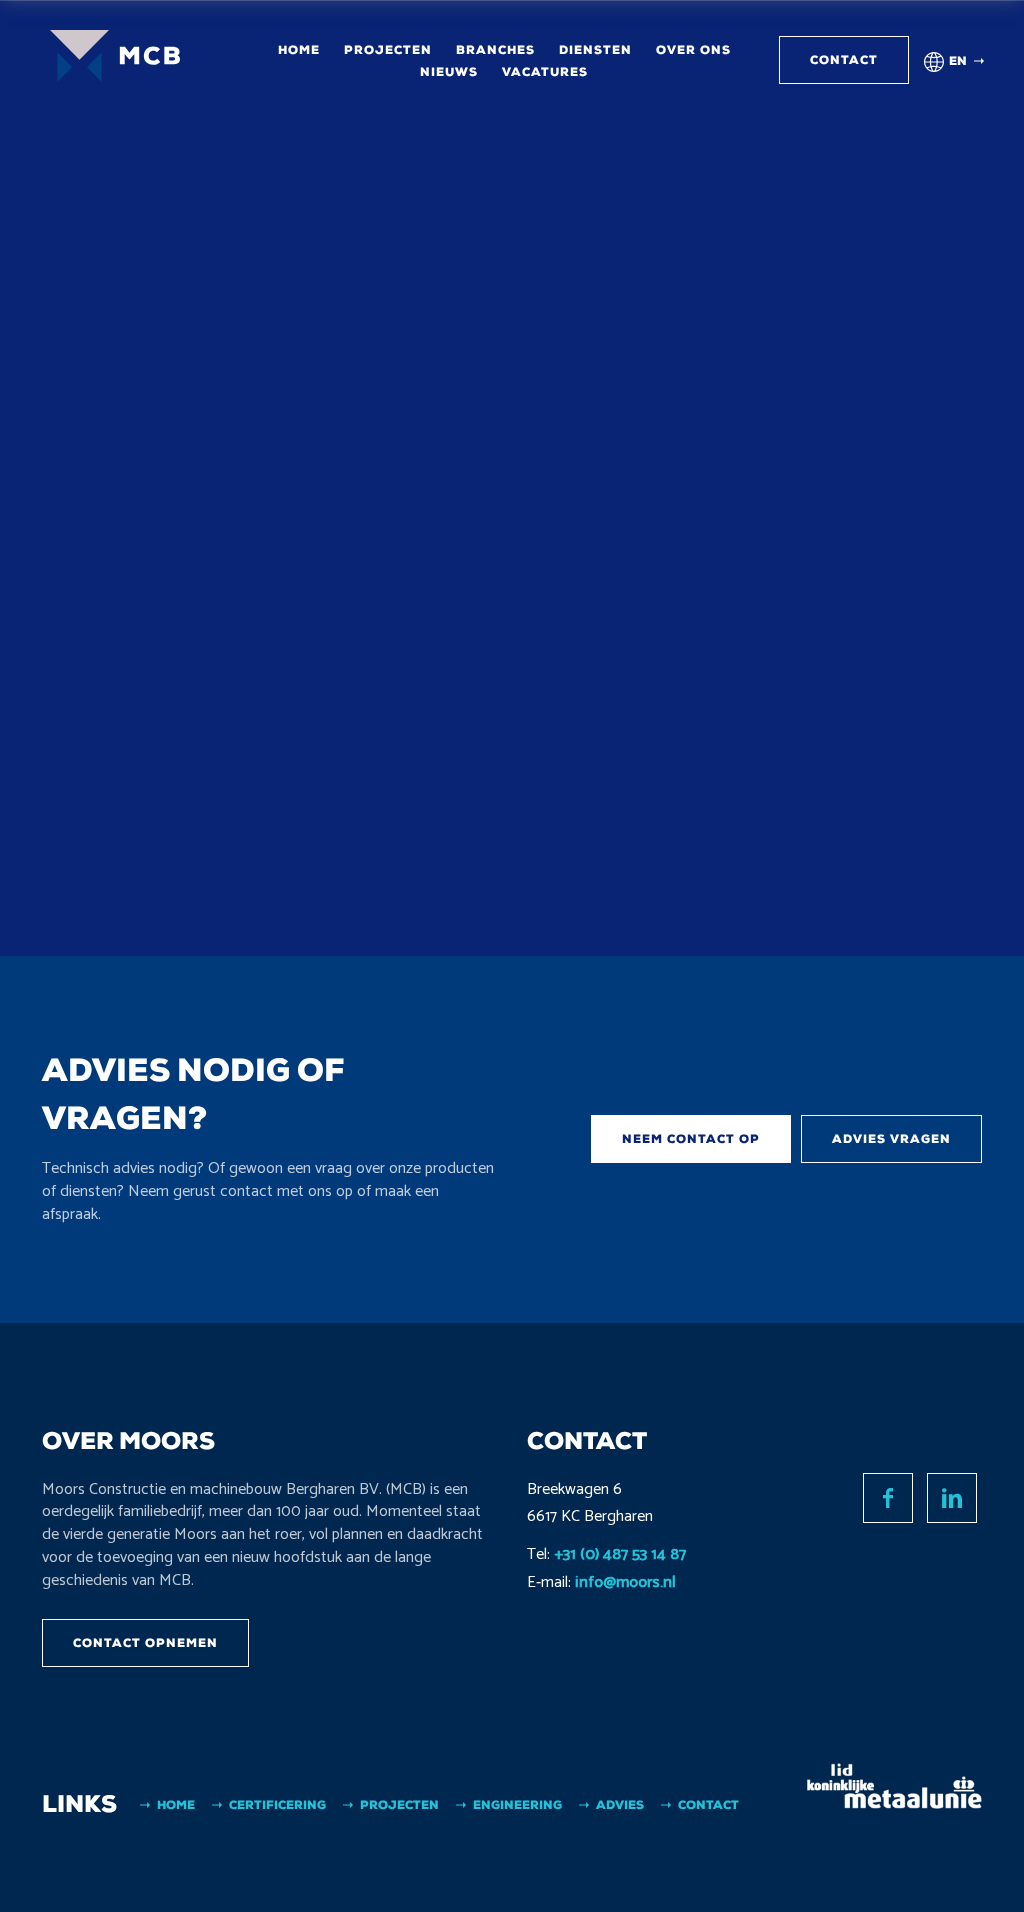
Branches (495, 50)
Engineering (517, 1805)
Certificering (277, 1805)
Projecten (388, 50)
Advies (620, 1805)
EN (958, 61)
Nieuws (449, 72)
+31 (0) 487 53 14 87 (620, 1554)
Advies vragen (891, 1139)
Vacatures (545, 72)
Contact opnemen (145, 1643)
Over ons (693, 50)
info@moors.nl (625, 1582)
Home (299, 50)
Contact (844, 60)
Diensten (595, 50)
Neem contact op (691, 1139)
